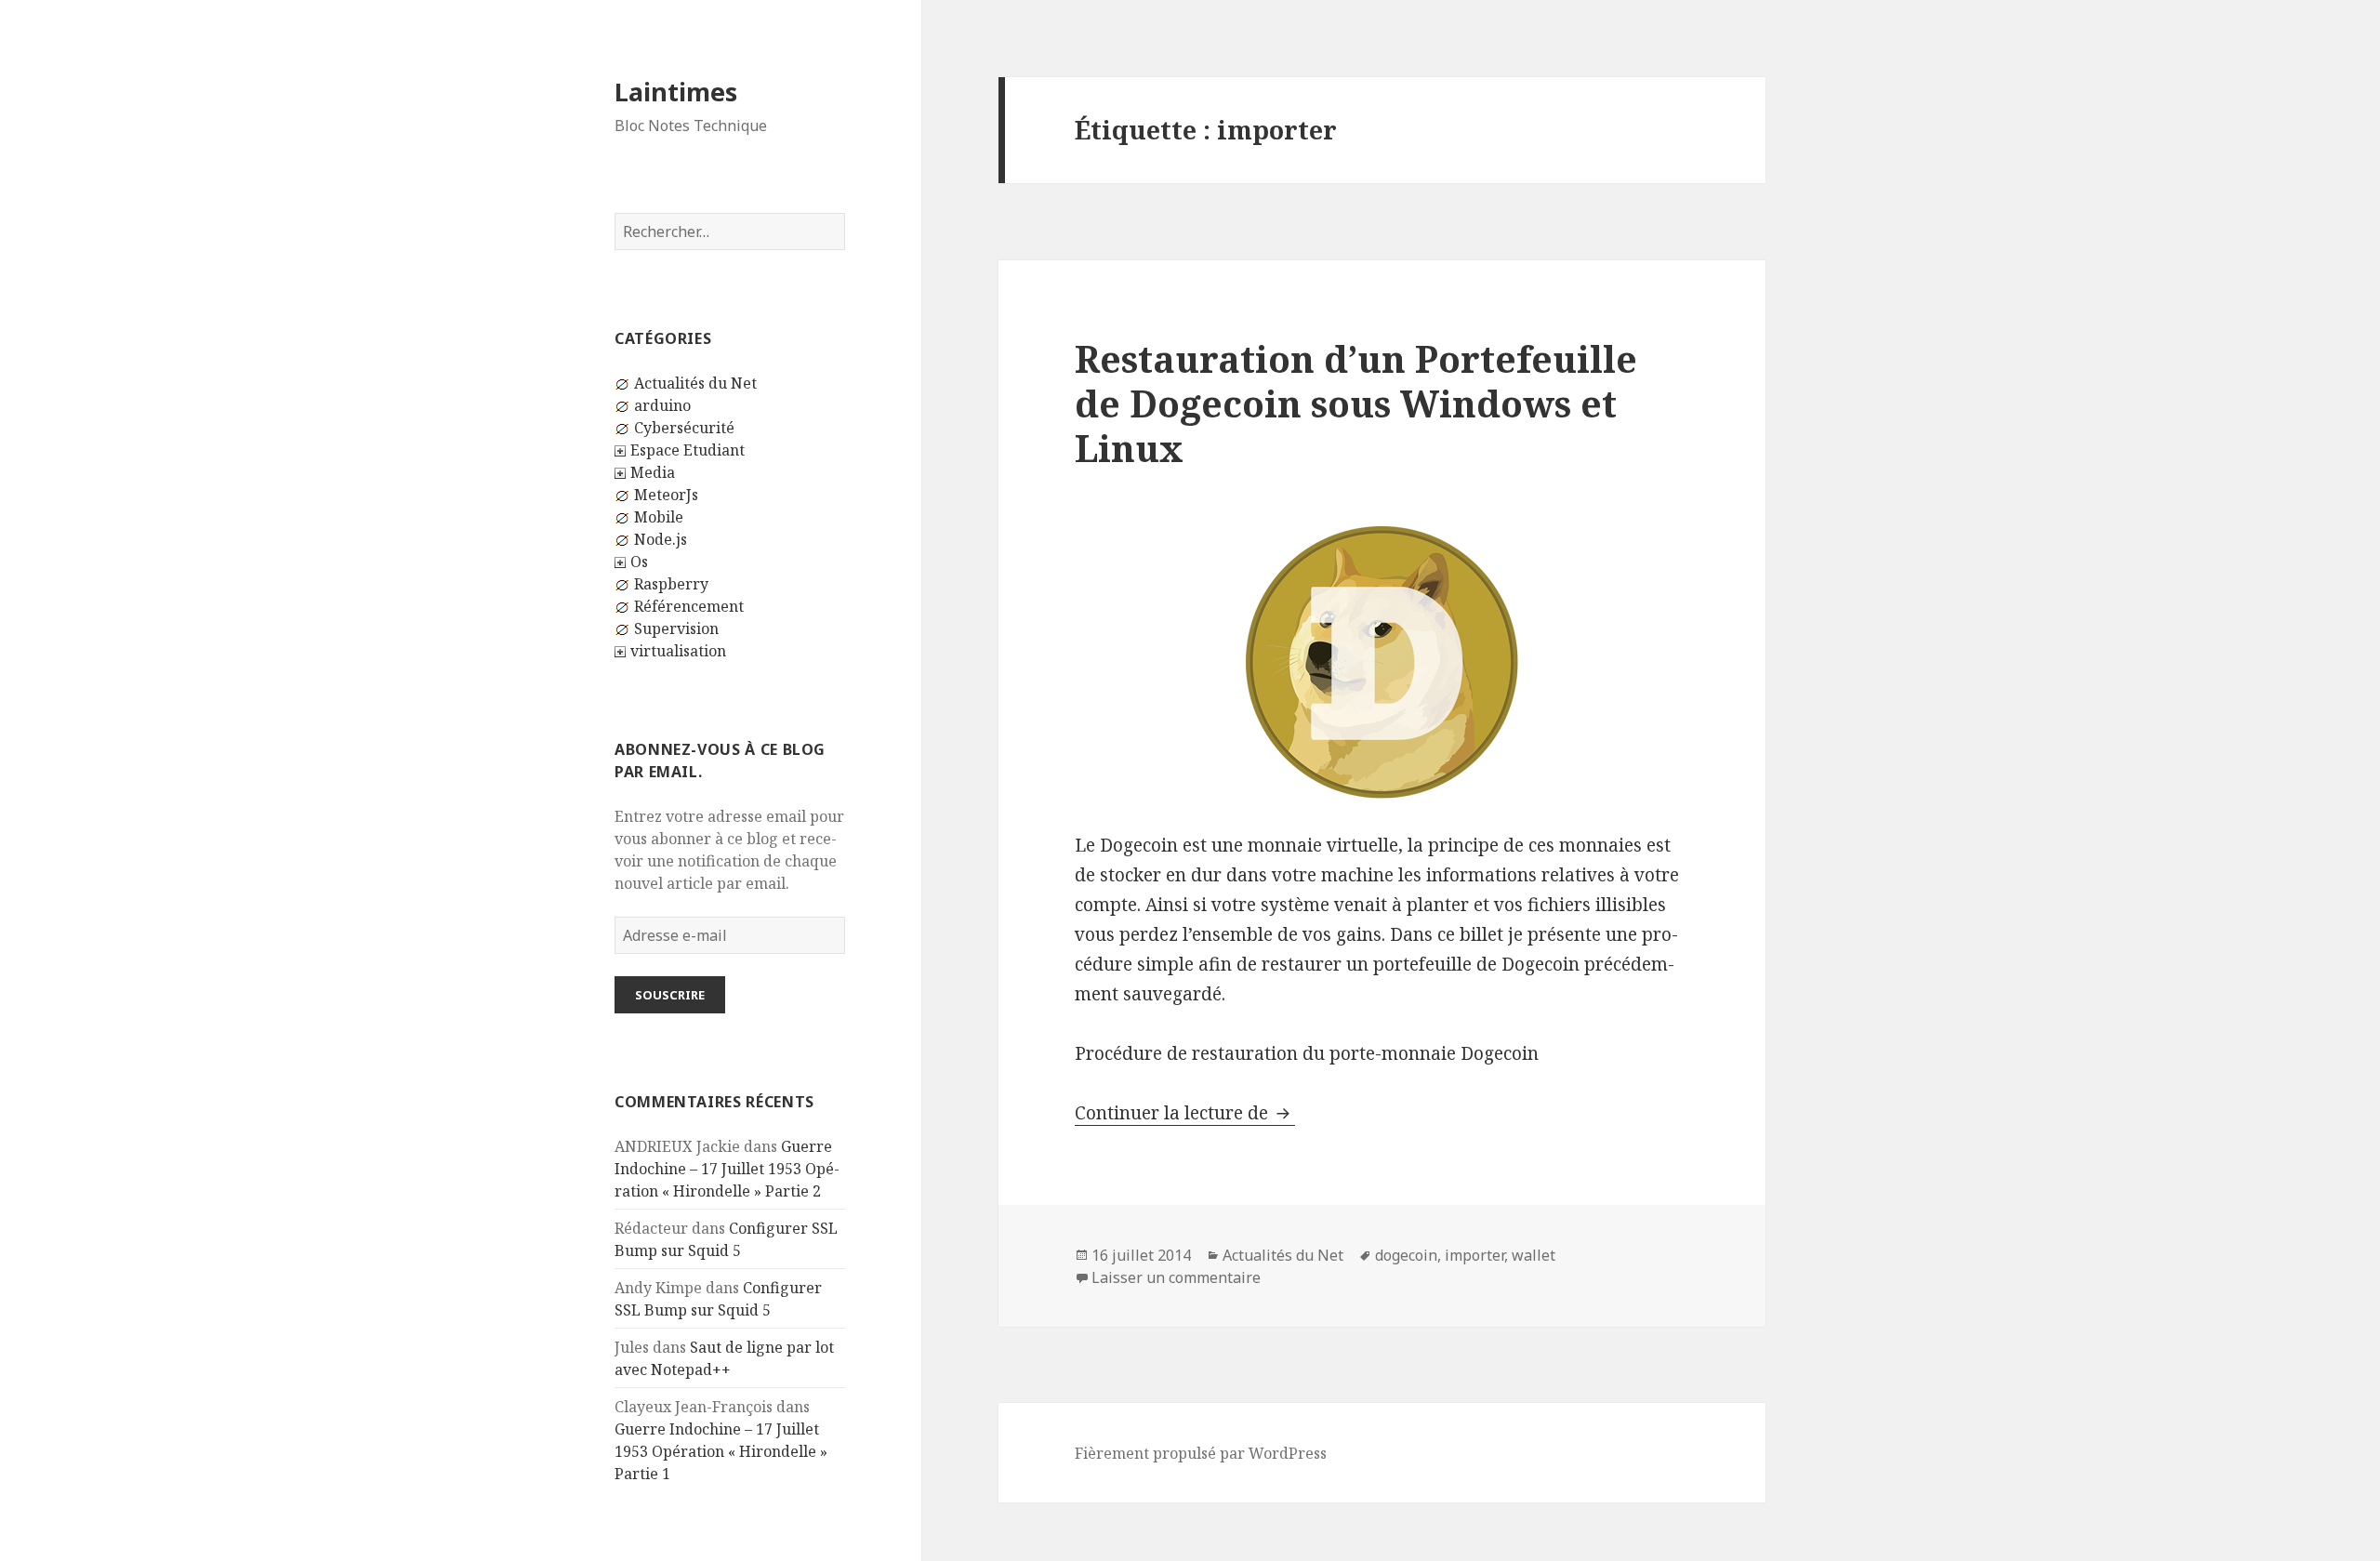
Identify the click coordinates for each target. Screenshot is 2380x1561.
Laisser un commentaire (1176, 1277)
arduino (662, 405)
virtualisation (678, 651)
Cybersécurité (684, 428)
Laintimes (676, 92)
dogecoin (1406, 1255)
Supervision (676, 628)
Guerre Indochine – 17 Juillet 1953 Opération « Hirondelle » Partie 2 (727, 1169)
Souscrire (670, 995)
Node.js (661, 539)
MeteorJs (666, 495)
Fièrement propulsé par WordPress (1201, 1453)
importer (1474, 1255)
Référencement (689, 606)
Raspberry (671, 584)
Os (639, 562)
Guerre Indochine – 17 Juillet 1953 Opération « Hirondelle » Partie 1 (721, 1451)
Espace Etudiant (688, 450)
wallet (1534, 1255)
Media (653, 472)
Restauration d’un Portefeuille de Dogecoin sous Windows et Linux (1356, 403)
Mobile (659, 517)
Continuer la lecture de (1185, 1113)
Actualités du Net (695, 383)
